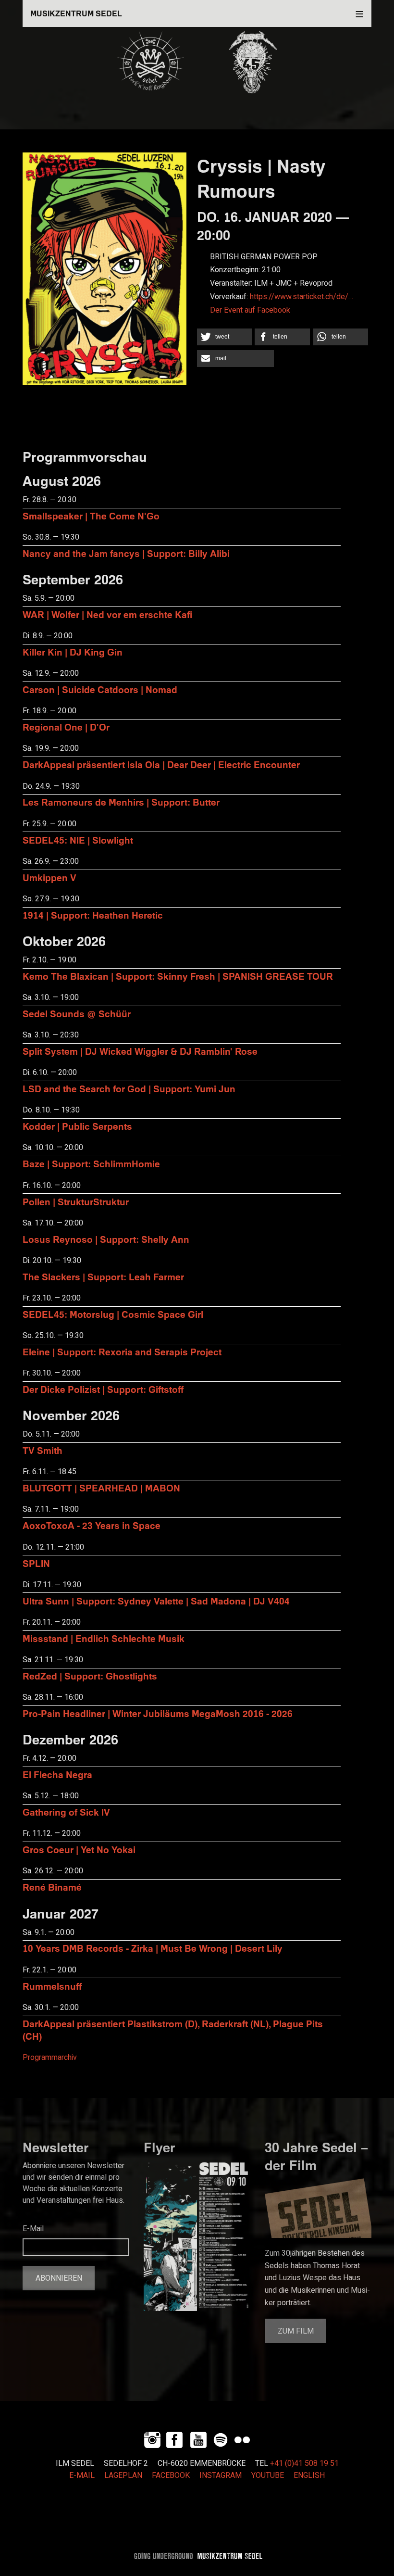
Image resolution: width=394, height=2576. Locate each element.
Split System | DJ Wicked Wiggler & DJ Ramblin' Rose (140, 1051)
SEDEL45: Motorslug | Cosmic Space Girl (113, 1314)
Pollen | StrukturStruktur (76, 1202)
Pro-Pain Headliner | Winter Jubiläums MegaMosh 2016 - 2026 (158, 1713)
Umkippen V (49, 878)
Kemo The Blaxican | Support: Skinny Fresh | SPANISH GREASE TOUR (178, 976)
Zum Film (296, 2331)
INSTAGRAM (221, 2475)
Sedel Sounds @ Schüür (77, 1014)
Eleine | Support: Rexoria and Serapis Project (122, 1352)
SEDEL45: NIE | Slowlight (78, 840)
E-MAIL (82, 2475)
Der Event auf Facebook (250, 310)
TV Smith (43, 1450)
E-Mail (33, 2229)
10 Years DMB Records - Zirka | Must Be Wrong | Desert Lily (153, 1948)
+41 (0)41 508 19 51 (304, 2463)
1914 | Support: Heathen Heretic (93, 915)
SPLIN (36, 1563)
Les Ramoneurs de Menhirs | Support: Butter (121, 802)
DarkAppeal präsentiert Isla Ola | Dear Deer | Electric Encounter (161, 764)
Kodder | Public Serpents (77, 1126)
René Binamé (52, 1887)
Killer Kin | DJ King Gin (73, 652)
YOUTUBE (268, 2475)
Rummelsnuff (52, 1986)
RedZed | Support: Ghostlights (90, 1676)
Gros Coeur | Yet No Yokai (79, 1850)
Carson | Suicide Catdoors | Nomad (100, 689)
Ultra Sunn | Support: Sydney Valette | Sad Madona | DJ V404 (156, 1601)
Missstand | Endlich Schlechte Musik (104, 1638)
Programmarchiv (50, 2058)
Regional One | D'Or (66, 727)
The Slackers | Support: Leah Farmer (103, 1277)
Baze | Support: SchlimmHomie (91, 1164)
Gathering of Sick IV (66, 1812)
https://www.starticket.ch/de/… (302, 297)
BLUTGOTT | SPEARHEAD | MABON (101, 1488)
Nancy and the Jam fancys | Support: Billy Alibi (126, 553)
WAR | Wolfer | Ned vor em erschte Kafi (107, 614)
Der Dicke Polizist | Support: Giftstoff (103, 1389)
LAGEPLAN (123, 2475)
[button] (224, 337)
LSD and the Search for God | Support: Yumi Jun (129, 1089)
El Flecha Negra (57, 1774)
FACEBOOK (171, 2475)
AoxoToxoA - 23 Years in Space (92, 1525)
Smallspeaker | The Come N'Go (91, 516)
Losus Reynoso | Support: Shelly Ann (106, 1239)
